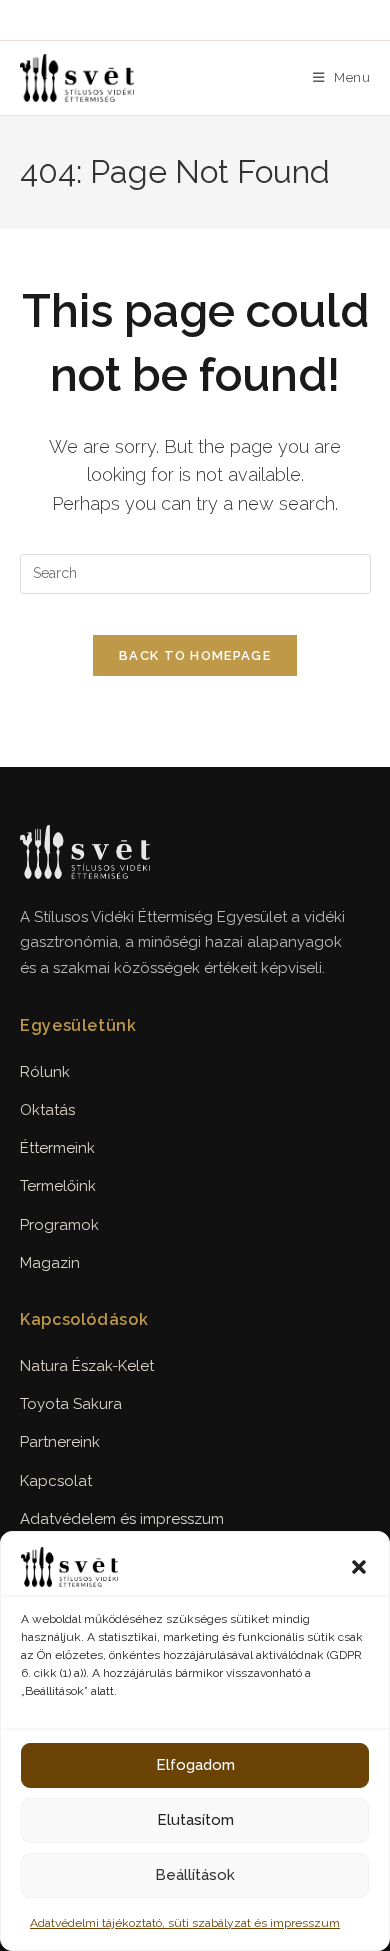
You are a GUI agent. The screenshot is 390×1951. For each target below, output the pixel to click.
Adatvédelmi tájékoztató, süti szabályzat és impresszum (185, 1923)
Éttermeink (57, 1148)
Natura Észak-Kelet (87, 1366)
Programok (59, 1225)
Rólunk (45, 1072)
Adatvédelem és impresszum (122, 1519)
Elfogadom (195, 1765)
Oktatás (47, 1110)
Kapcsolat (56, 1481)
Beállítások (195, 1875)
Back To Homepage (195, 655)
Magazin (50, 1263)
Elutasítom (195, 1820)
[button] (359, 1567)
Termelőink (58, 1186)
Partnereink (60, 1442)
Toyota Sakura (71, 1404)
